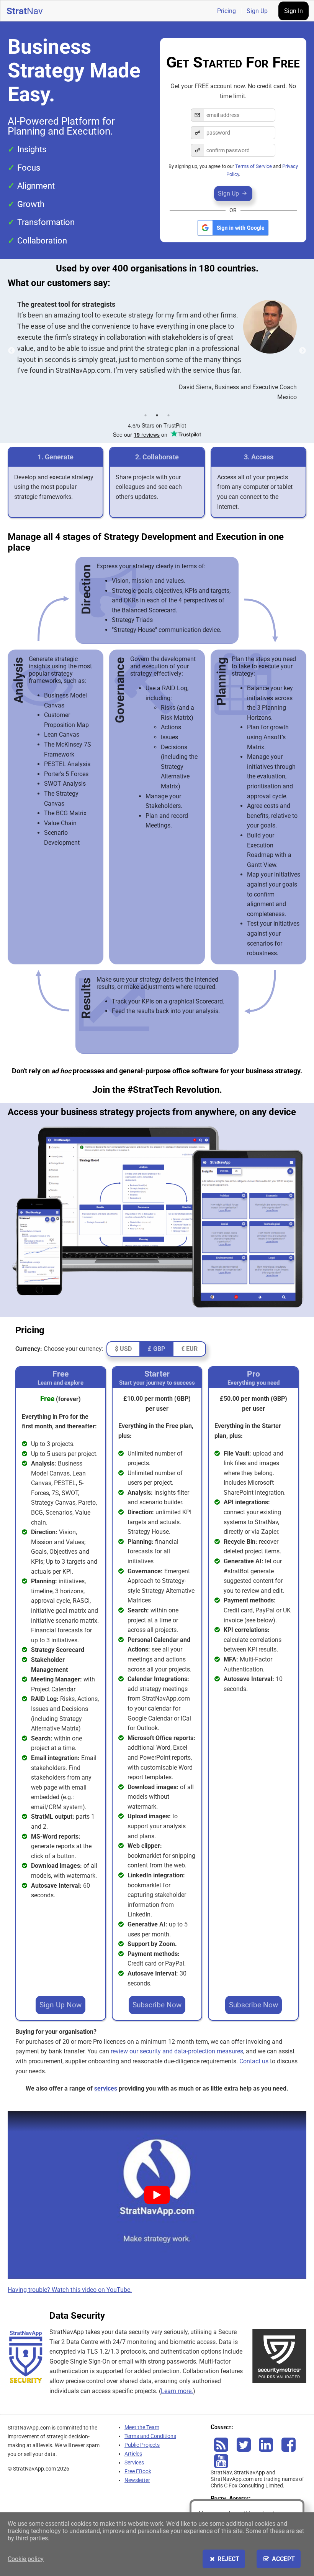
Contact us (254, 2061)
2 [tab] (157, 415)
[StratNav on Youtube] (221, 2465)
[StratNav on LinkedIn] (266, 2449)
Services (134, 2463)
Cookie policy (26, 2559)
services (106, 2088)
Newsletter (137, 2480)
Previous (11, 351)
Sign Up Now (61, 2005)
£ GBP (156, 1349)
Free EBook (138, 2472)
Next (303, 351)
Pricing (227, 11)
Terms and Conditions (150, 2436)
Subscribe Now (157, 2005)
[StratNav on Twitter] (244, 2449)
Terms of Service (253, 166)
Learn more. (177, 2391)
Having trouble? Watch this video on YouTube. (70, 2290)
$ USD (123, 1349)
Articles (133, 2454)
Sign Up (257, 11)
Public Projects (142, 2445)
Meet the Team (142, 2427)
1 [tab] (146, 415)
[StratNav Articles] (221, 2449)
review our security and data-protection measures (177, 2051)
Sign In (294, 11)
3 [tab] (168, 415)
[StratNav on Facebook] (289, 2449)
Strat (25, 11)
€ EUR (189, 1349)
